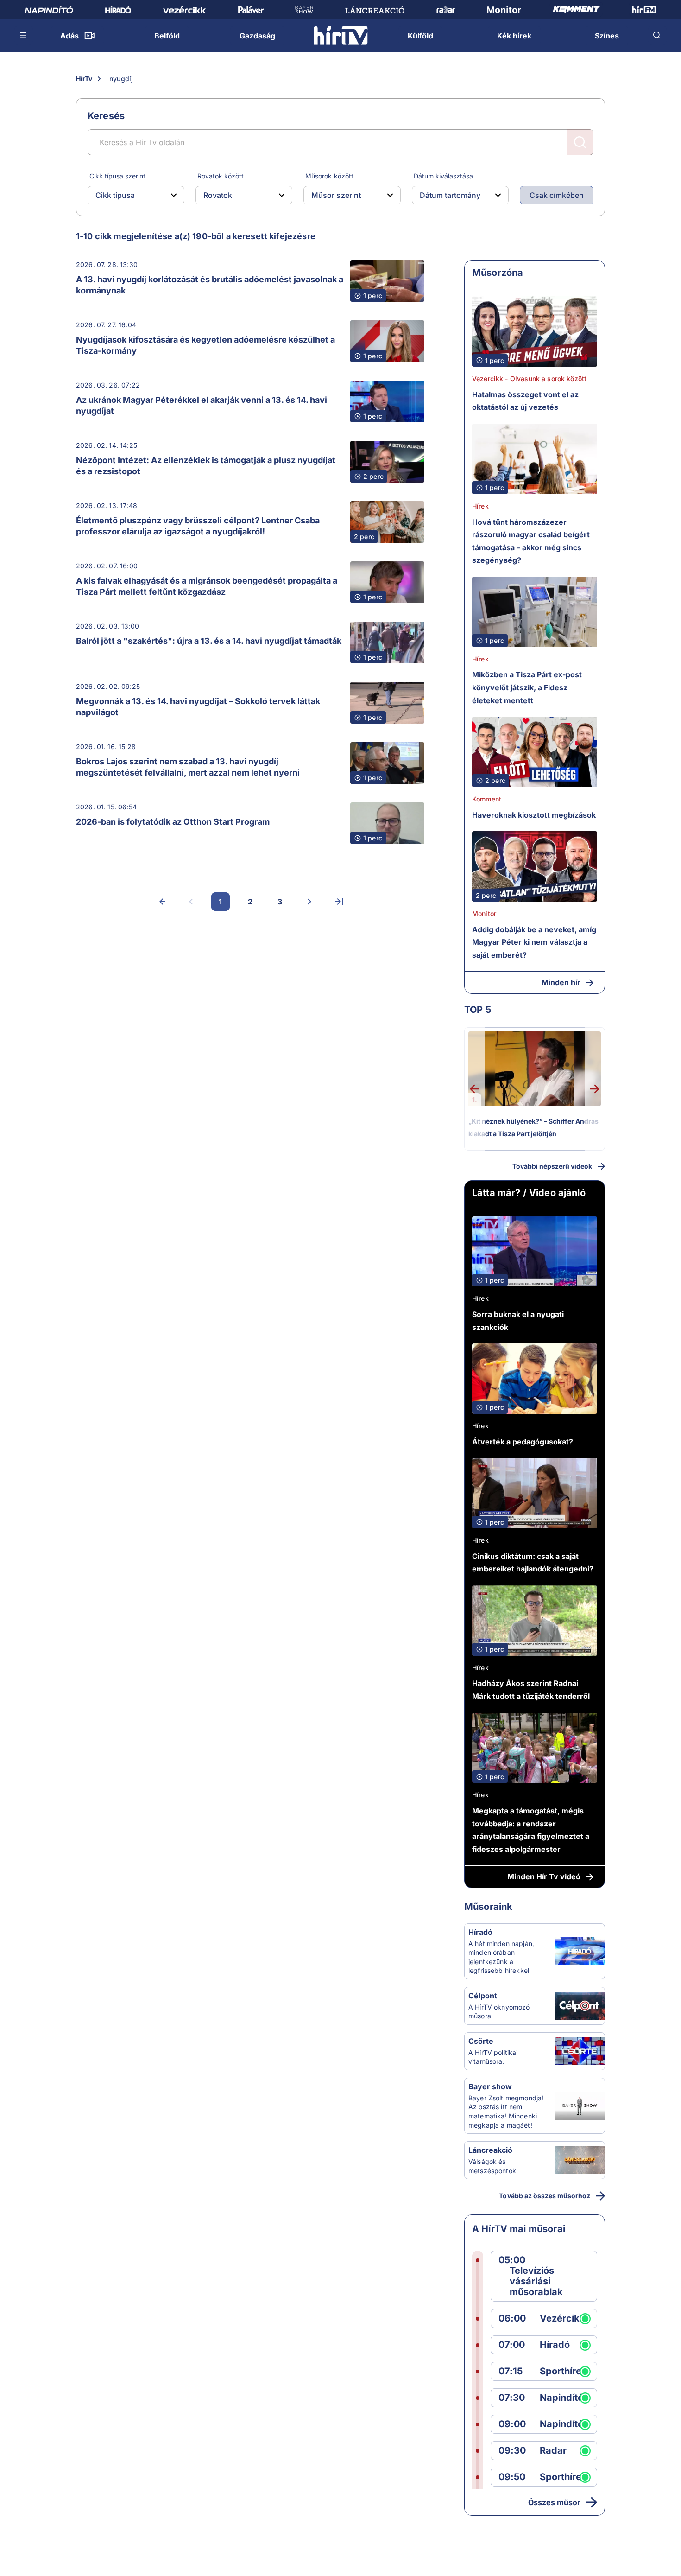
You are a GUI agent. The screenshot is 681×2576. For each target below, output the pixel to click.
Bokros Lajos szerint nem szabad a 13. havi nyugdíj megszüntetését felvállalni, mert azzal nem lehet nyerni (188, 767)
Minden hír (561, 982)
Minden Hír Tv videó (544, 1876)
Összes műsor (554, 2502)
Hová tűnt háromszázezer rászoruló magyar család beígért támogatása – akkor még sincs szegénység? (531, 541)
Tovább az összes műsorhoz (545, 2196)
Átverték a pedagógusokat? (523, 1442)
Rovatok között (221, 176)
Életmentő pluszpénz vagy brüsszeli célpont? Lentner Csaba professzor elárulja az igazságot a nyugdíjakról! (198, 526)
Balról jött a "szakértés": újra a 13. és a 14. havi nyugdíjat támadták (209, 641)
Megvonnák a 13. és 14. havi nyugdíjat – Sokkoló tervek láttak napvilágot (198, 707)
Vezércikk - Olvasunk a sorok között (529, 378)
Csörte (481, 2041)
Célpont (483, 1996)
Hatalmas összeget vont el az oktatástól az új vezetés (525, 401)
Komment (487, 799)
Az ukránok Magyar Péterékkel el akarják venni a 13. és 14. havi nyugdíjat (202, 405)
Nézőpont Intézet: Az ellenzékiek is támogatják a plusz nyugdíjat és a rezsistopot (206, 466)
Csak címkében (557, 195)
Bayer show (490, 2086)
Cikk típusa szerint (117, 176)
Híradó (480, 1932)
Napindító (561, 2398)
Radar (553, 2451)
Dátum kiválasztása (443, 176)
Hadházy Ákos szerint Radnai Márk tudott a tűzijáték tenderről (531, 1690)
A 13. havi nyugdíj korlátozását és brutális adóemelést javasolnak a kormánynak (210, 285)
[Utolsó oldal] (339, 902)
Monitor (484, 913)
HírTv (84, 79)
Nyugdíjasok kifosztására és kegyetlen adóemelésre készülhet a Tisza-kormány (205, 345)
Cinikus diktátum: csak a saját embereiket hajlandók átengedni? (533, 1563)
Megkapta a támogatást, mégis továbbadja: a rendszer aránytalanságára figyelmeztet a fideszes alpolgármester (531, 1830)
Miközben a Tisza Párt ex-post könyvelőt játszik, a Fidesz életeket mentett (527, 687)
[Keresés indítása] (580, 142)
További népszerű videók (552, 1166)
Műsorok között (329, 176)
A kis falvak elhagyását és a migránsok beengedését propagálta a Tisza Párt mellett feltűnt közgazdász (207, 586)
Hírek (480, 506)
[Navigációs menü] (24, 35)
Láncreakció (490, 2150)
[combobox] (129, 195)
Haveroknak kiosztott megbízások (534, 815)
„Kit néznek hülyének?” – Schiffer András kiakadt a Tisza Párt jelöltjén (533, 1128)
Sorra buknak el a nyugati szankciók (518, 1321)
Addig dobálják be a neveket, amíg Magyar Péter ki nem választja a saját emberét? (534, 942)
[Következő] (309, 902)
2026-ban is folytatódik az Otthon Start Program (173, 822)
